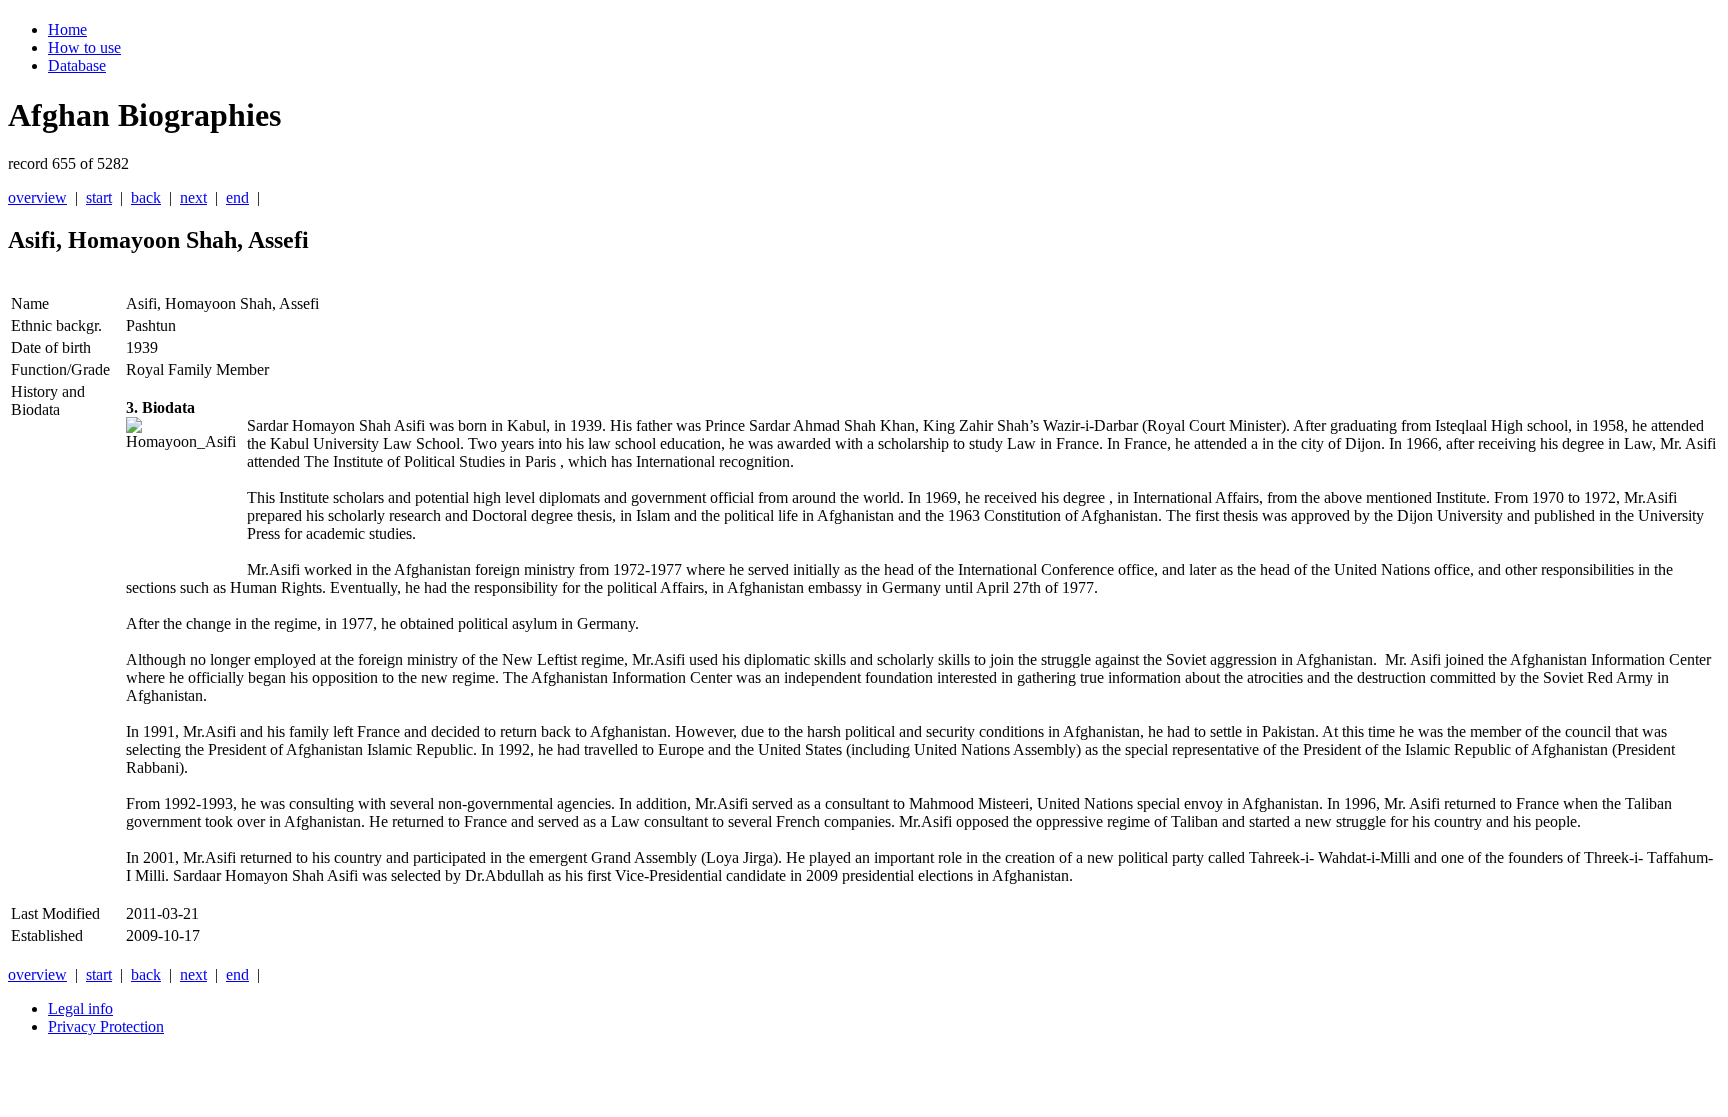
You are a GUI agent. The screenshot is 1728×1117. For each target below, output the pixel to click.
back (146, 197)
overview (37, 197)
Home (67, 29)
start (99, 197)
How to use (84, 47)
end (237, 197)
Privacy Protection (106, 1026)
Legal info (80, 1008)
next (193, 197)
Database (77, 65)
